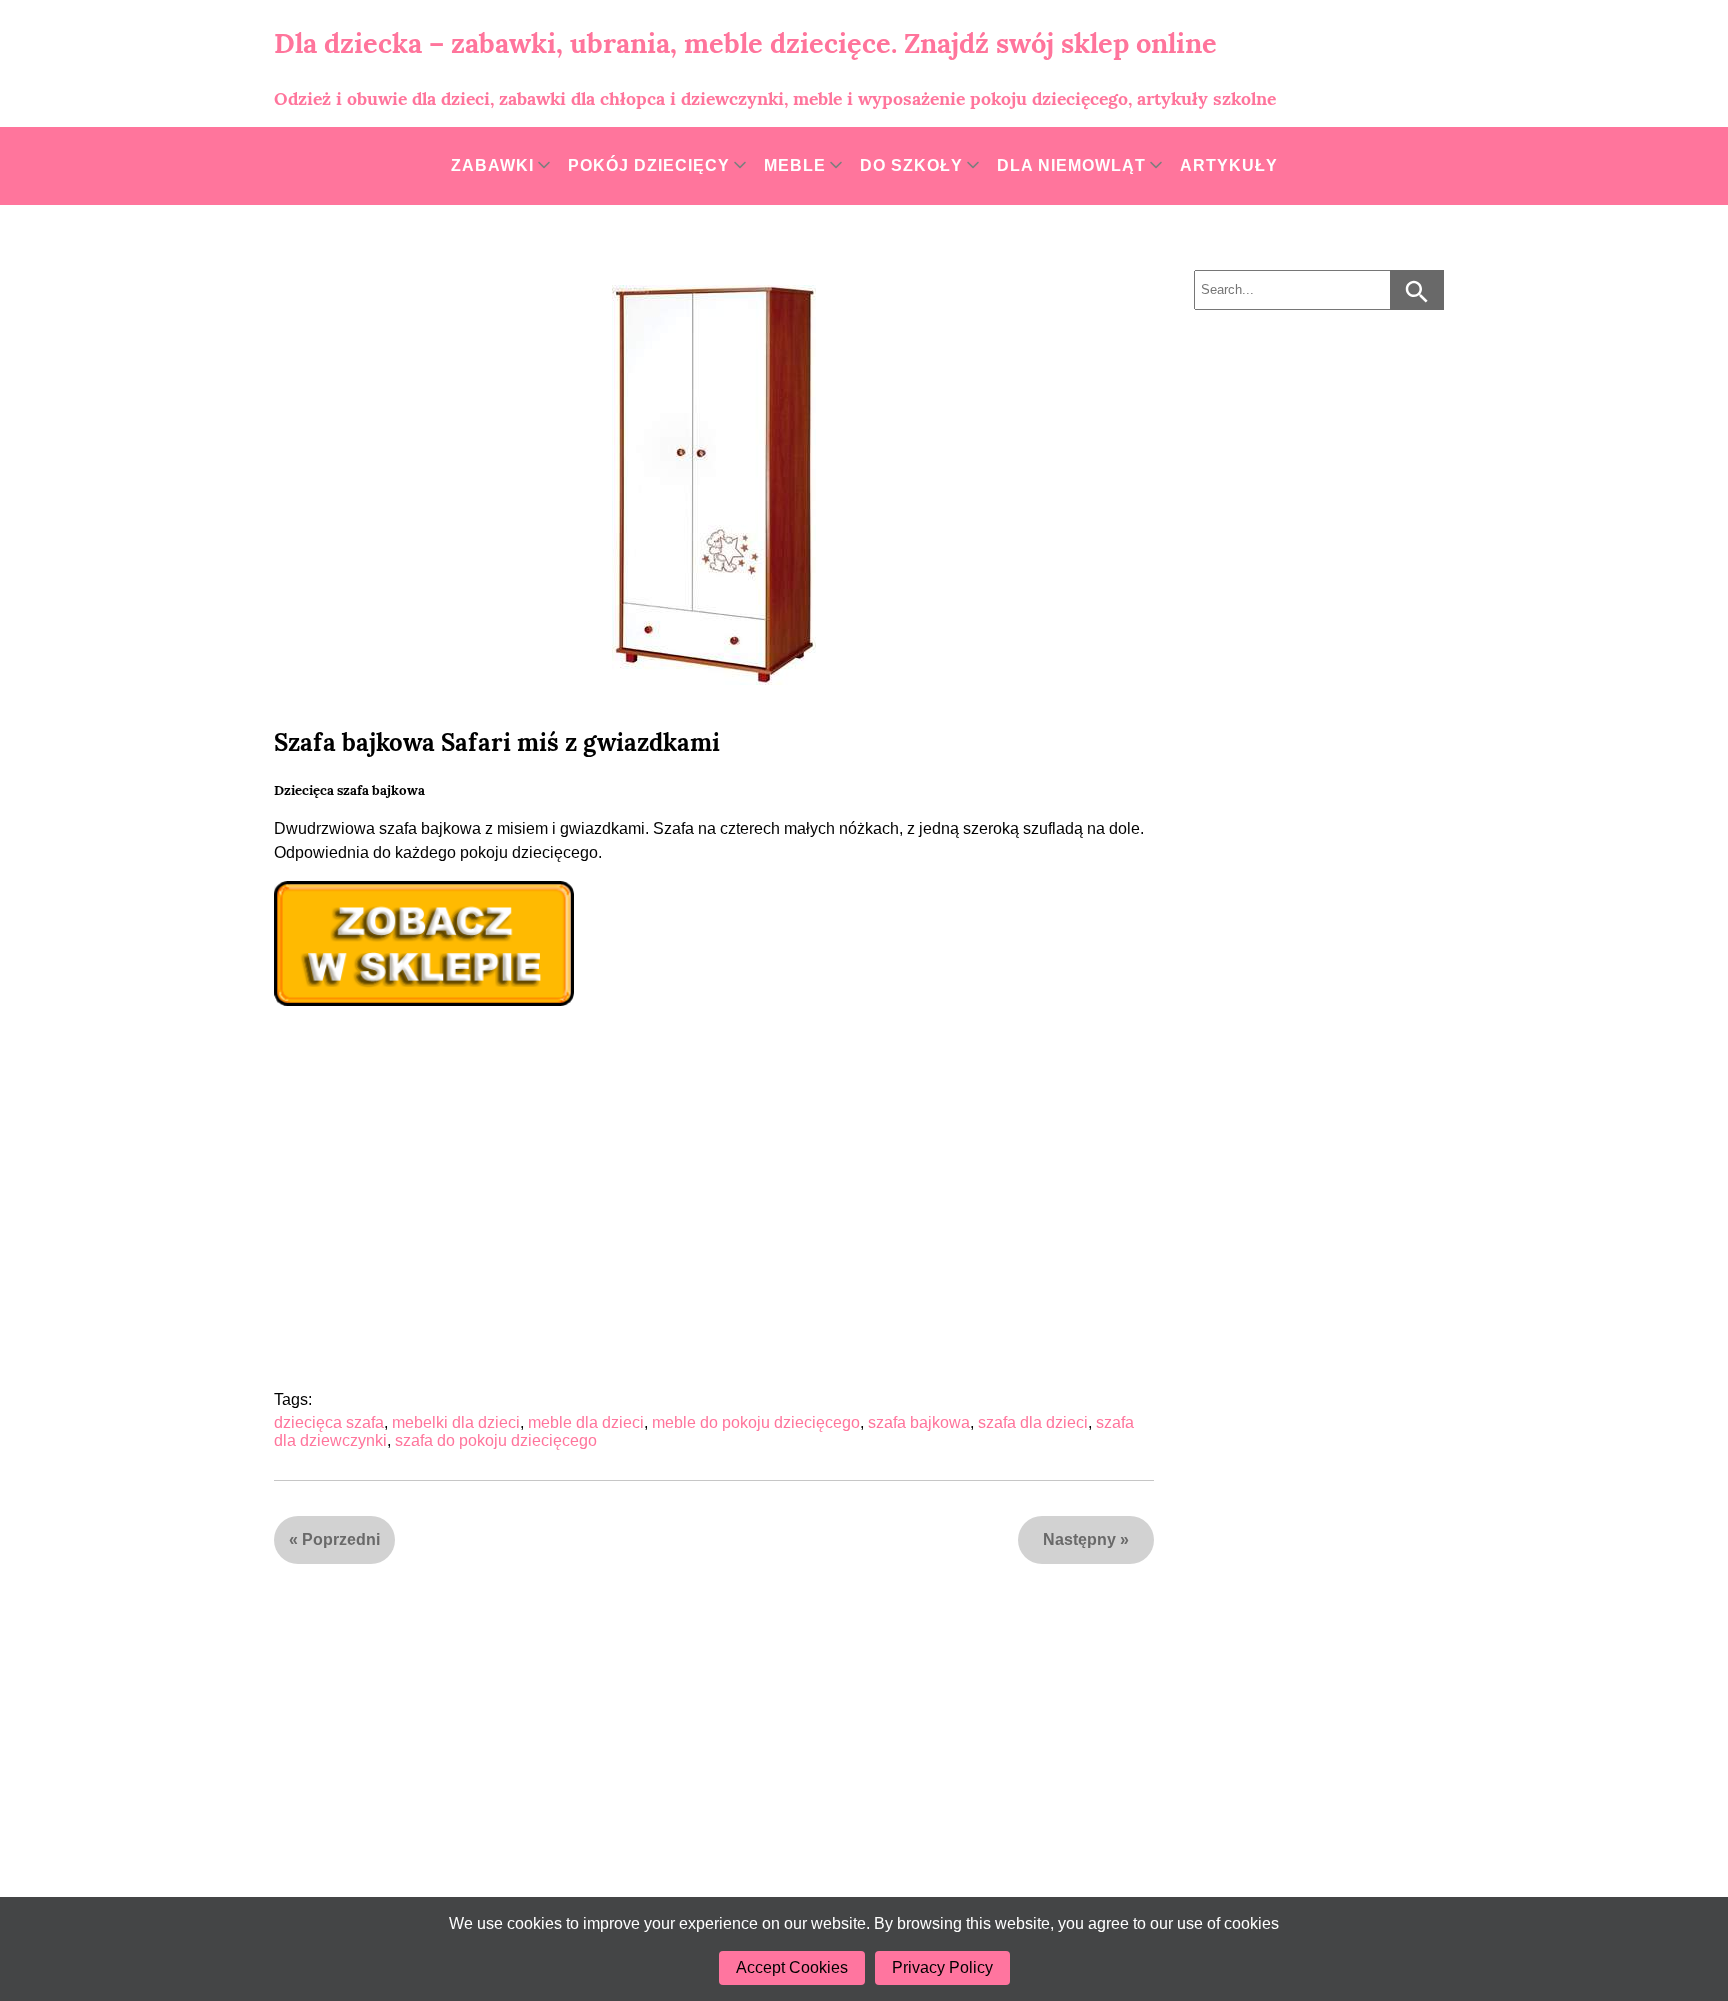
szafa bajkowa (919, 1422)
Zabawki (492, 165)
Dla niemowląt (1071, 165)
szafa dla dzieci (1033, 1422)
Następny (1079, 1539)
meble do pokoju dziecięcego (756, 1422)
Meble (795, 165)
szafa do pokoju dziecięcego (496, 1440)
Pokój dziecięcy (649, 165)
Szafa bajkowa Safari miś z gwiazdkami (497, 742)
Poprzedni (341, 1539)
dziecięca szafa (329, 1422)
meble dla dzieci (586, 1422)
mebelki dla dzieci (456, 1422)
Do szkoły (911, 165)
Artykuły (1229, 165)
